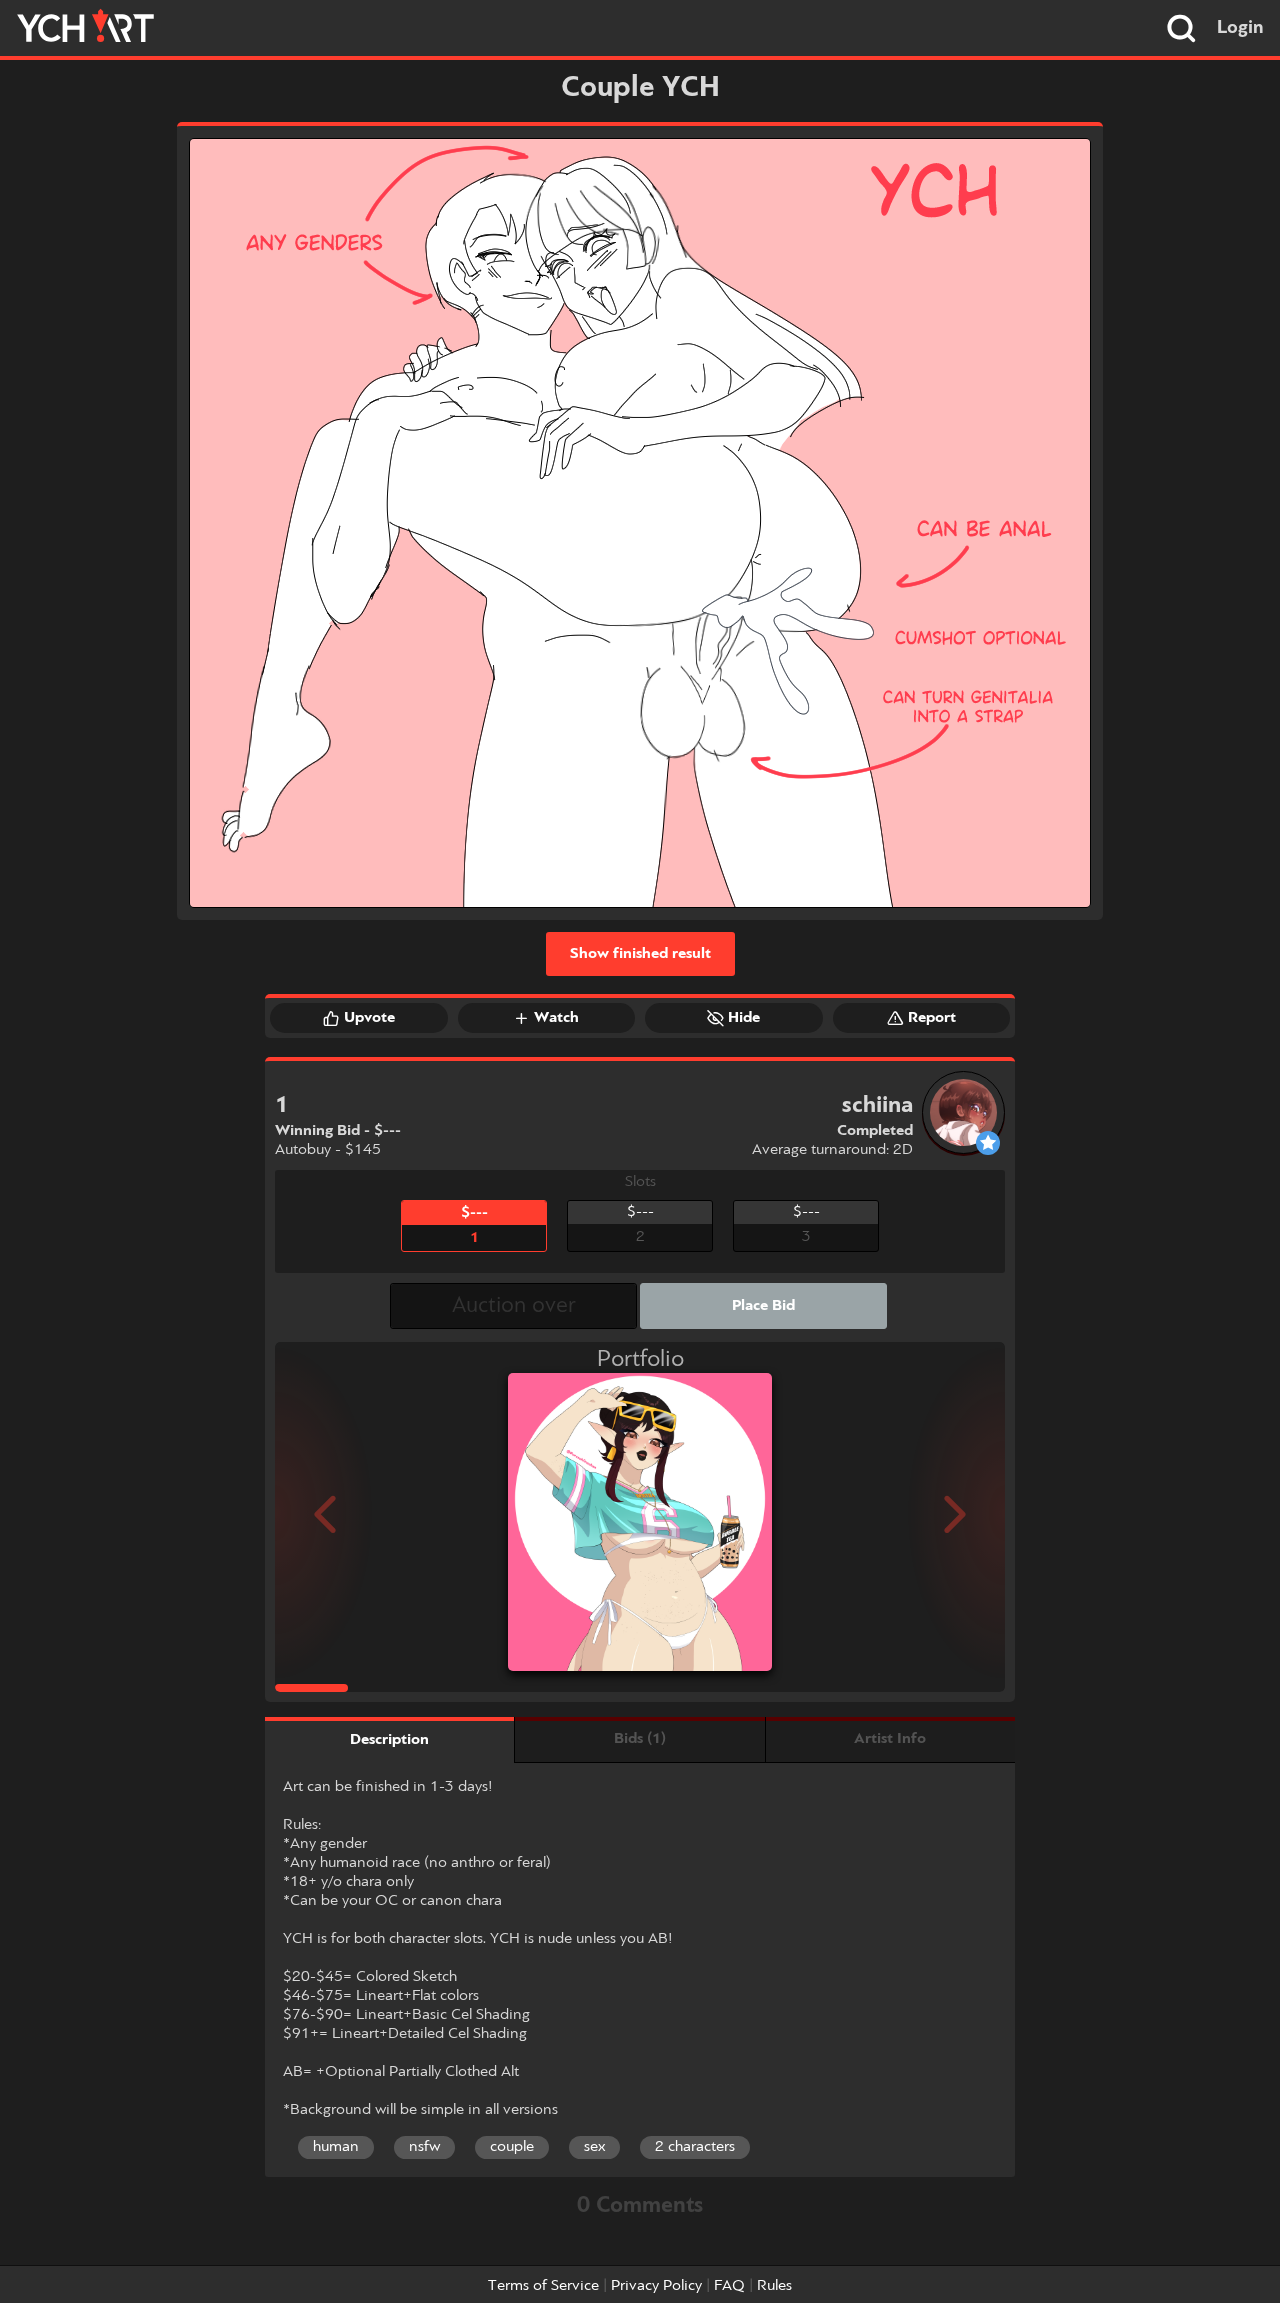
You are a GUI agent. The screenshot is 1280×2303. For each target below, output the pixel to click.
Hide (744, 1018)
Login (1240, 28)
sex (594, 2147)
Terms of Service (543, 2286)
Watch (556, 1018)
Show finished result (640, 954)
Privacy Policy (656, 2286)
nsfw (424, 2147)
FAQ (729, 2286)
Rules (774, 2286)
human (336, 2147)
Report (932, 1018)
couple (512, 2147)
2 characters (695, 2147)
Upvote (369, 1018)
